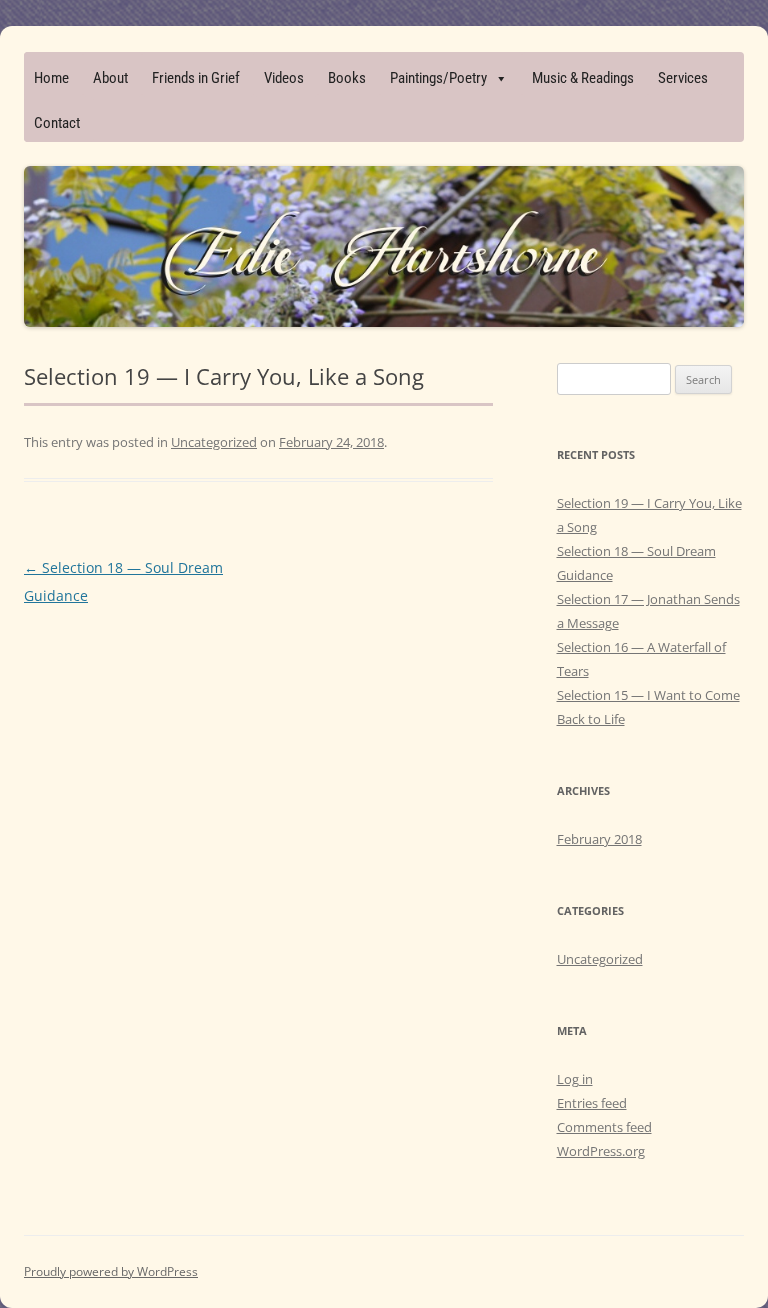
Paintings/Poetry (438, 78)
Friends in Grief (196, 78)
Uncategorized (214, 442)
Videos (284, 78)
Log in (575, 1079)
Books (347, 78)
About (110, 78)
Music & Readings (583, 78)
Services (683, 78)
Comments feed (604, 1127)
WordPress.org (601, 1151)
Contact (57, 123)
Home (51, 78)
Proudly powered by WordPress (111, 1271)
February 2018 (599, 839)
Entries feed (592, 1103)
